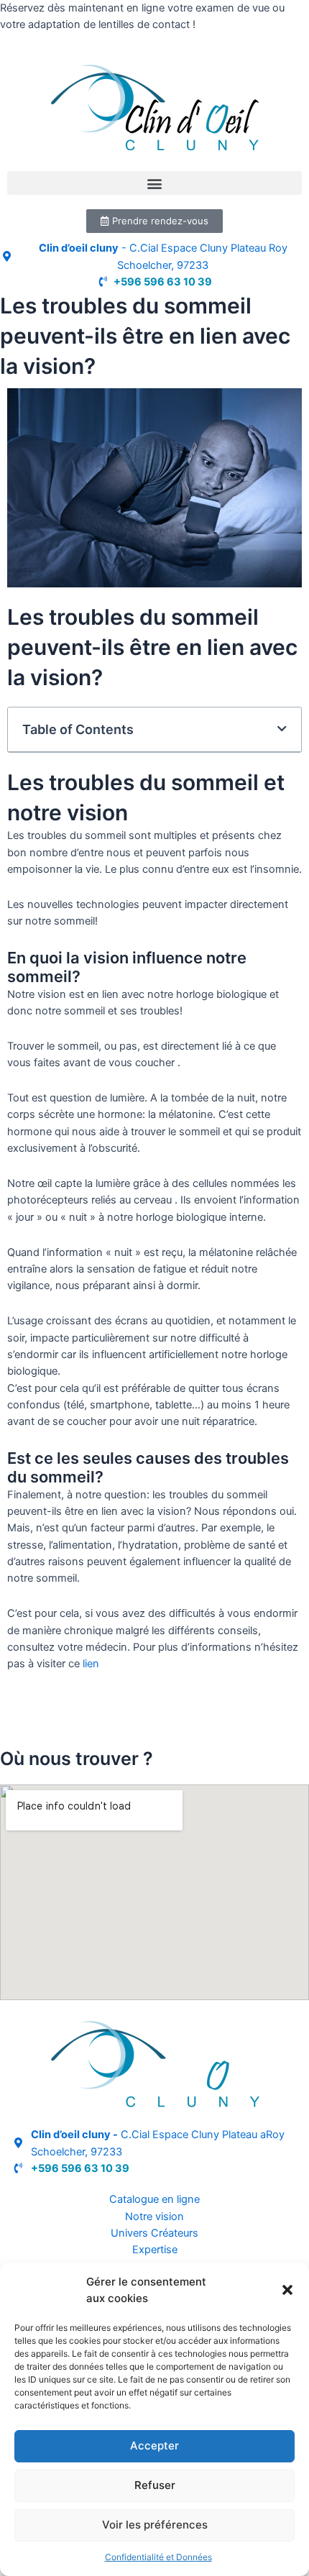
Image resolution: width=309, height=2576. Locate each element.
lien (91, 1664)
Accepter (154, 2446)
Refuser (155, 2485)
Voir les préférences (155, 2525)
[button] (287, 2290)
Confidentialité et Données (158, 2557)
